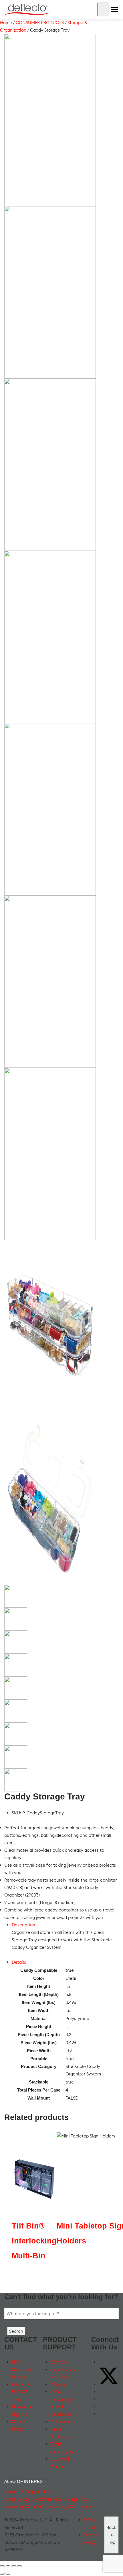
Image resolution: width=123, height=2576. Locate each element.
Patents (58, 2384)
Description (23, 1925)
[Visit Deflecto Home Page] (27, 9)
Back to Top (111, 2535)
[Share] (14, 2566)
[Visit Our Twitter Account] (109, 2384)
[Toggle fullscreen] (8, 2566)
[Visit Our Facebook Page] (102, 2362)
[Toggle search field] (103, 9)
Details (19, 1962)
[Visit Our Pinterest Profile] (102, 2414)
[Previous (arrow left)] (2, 2574)
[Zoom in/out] (2, 2566)
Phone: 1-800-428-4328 (21, 2392)
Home (6, 23)
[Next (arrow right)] (8, 2574)
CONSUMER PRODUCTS (40, 23)
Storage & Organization (28, 2492)
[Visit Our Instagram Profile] (102, 2407)
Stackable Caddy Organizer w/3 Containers (48, 2507)
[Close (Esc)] (19, 2566)
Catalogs (59, 2362)
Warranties (61, 2422)
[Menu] (114, 11)
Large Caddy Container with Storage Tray (46, 2499)
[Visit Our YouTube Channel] (102, 2392)
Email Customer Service (22, 2369)
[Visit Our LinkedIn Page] (102, 2399)
